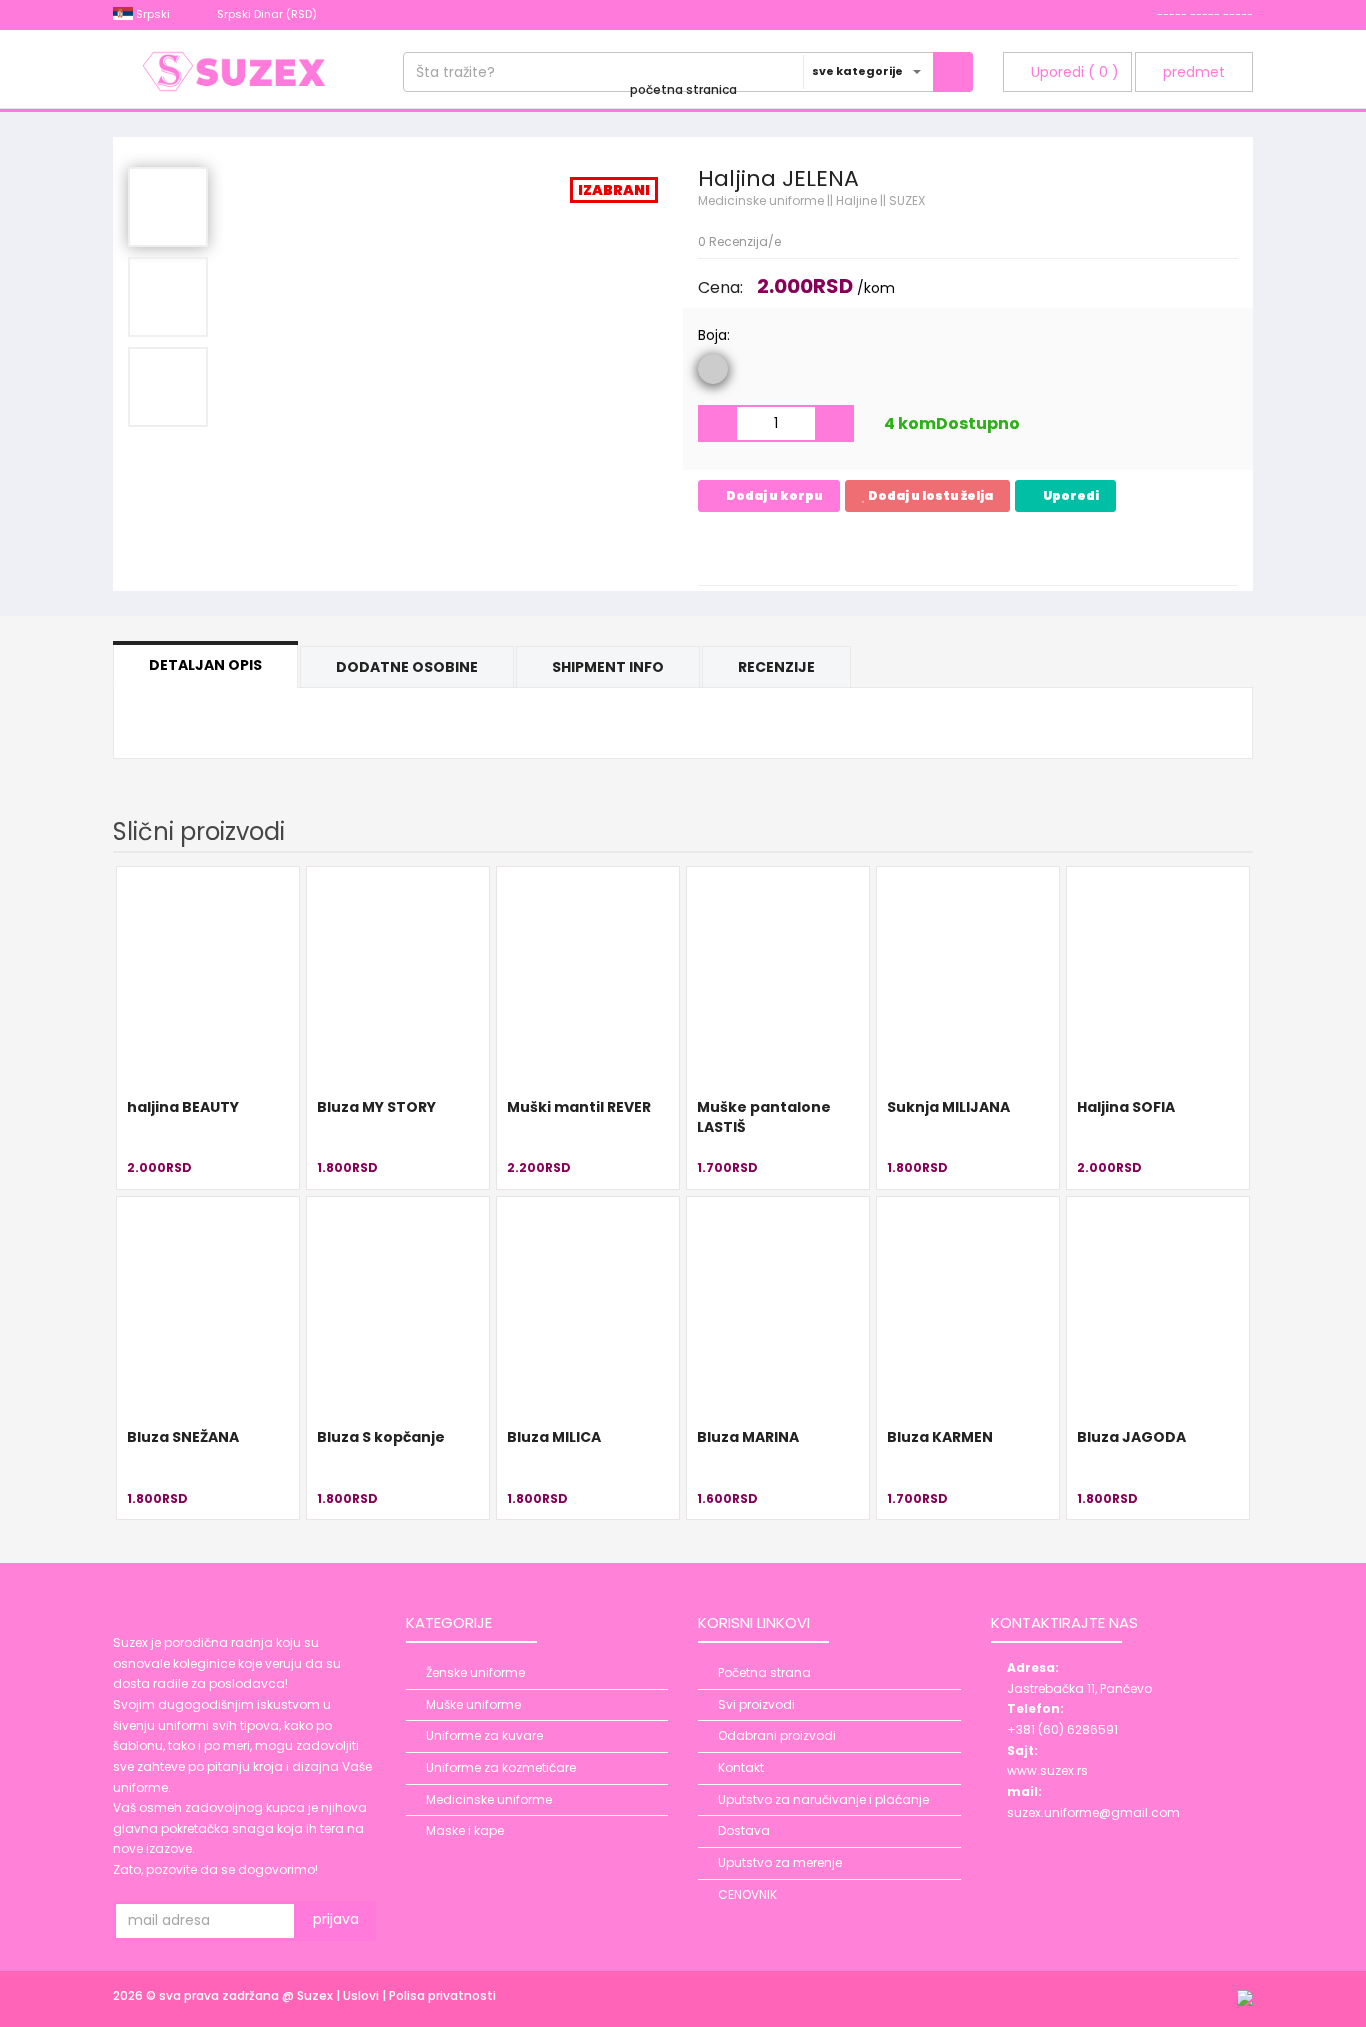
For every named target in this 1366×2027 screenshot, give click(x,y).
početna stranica (683, 89)
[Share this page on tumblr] (860, 550)
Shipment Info (608, 667)
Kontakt (741, 1767)
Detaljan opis (205, 665)
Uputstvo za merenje (780, 1862)
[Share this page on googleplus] (752, 550)
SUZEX (907, 200)
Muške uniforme (473, 1704)
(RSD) (268, 14)
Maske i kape (465, 1830)
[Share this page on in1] (896, 550)
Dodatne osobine (407, 667)
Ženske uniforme (475, 1672)
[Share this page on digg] (968, 550)
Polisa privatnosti (442, 1995)
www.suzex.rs (1047, 1770)
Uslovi (362, 1995)
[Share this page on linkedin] (824, 550)
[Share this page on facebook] (716, 550)
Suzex (316, 1995)
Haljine (856, 200)
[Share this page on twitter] (788, 550)
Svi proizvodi (756, 1704)
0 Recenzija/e (739, 241)
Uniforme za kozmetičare (501, 1767)
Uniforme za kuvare (484, 1735)
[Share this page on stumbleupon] (932, 550)
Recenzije (776, 667)
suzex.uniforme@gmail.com (1093, 1812)
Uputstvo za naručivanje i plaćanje (823, 1799)
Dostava (744, 1830)
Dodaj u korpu (773, 495)
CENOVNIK (747, 1894)
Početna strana (764, 1672)
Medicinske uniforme (761, 200)
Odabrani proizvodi (777, 1735)
